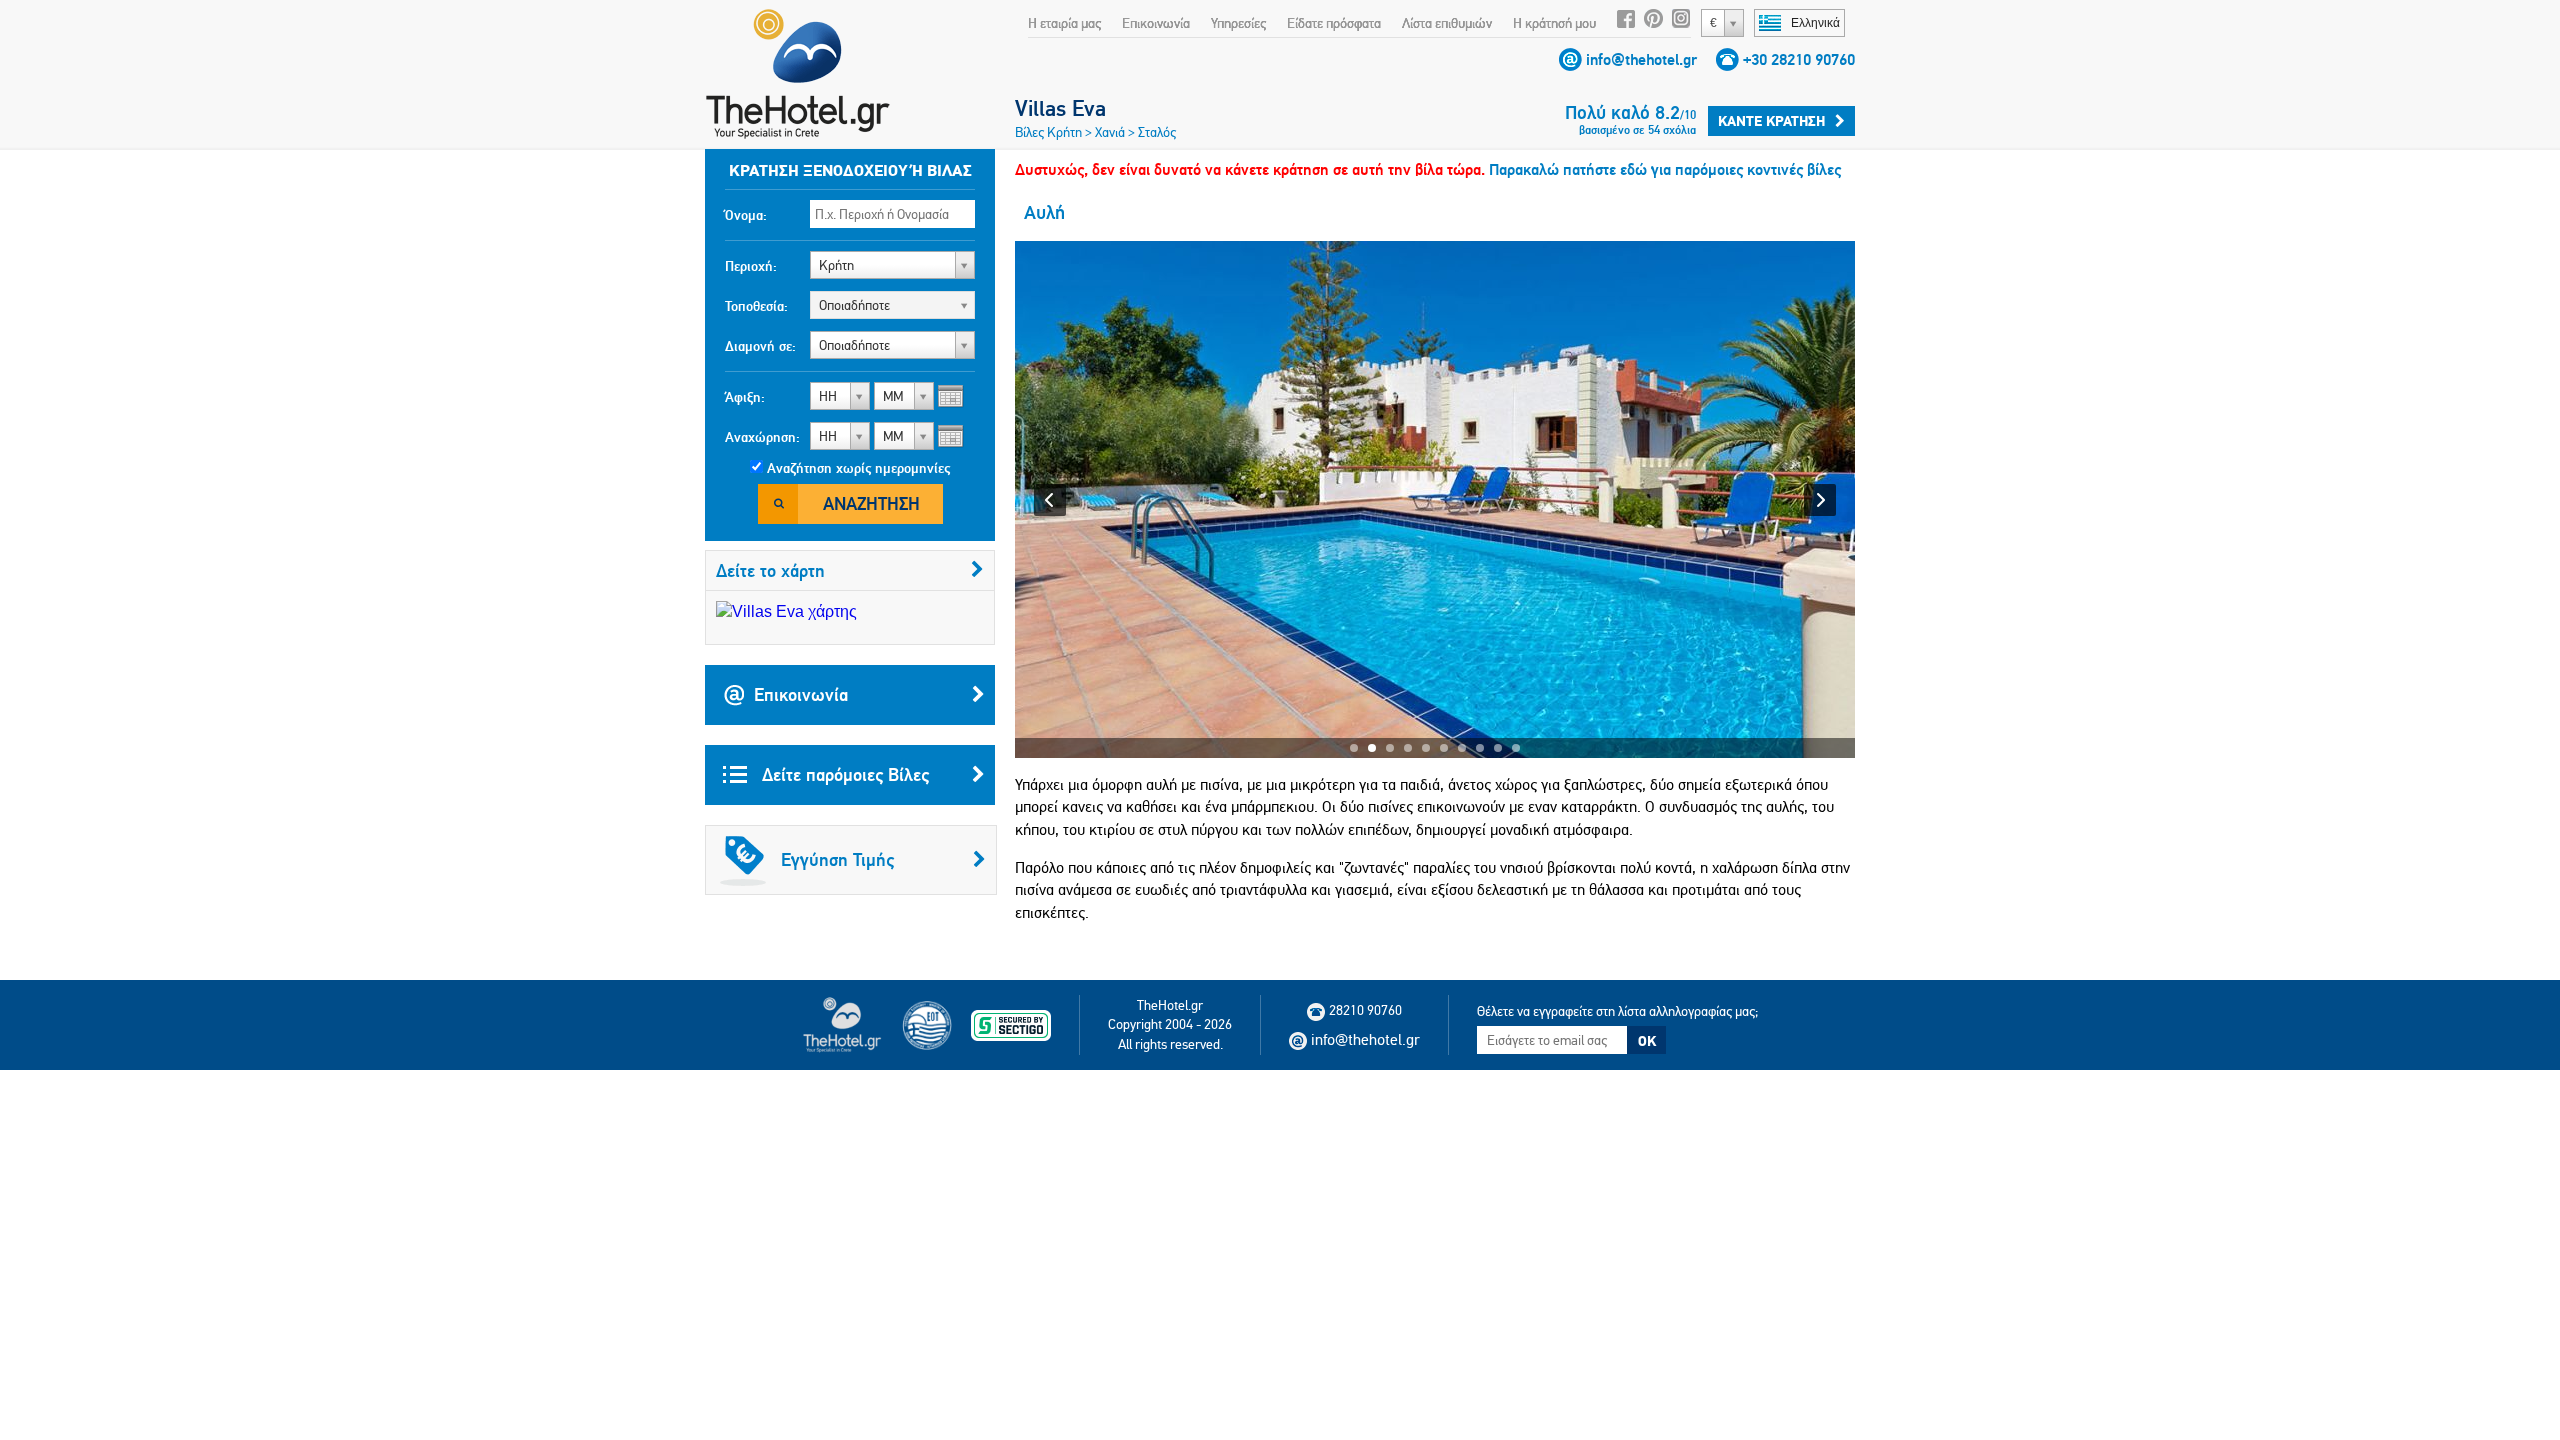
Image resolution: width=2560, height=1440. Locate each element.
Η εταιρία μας (1064, 23)
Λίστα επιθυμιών (1447, 23)
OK (1647, 1041)
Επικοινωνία (1156, 23)
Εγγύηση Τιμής (837, 859)
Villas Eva (1060, 108)
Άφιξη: (745, 397)
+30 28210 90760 (1799, 59)
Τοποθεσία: (756, 306)
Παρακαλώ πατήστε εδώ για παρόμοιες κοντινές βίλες (1665, 169)
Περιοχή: (751, 266)
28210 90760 (1365, 1010)
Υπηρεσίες (1238, 23)
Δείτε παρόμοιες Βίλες (843, 774)
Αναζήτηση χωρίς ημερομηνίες (858, 468)
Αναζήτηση (871, 503)
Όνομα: (746, 215)
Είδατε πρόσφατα (1334, 23)
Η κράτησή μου (1554, 23)
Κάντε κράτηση (1771, 121)
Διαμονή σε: (760, 346)
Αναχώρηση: (762, 437)
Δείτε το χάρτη (770, 570)
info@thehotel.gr (1641, 59)
